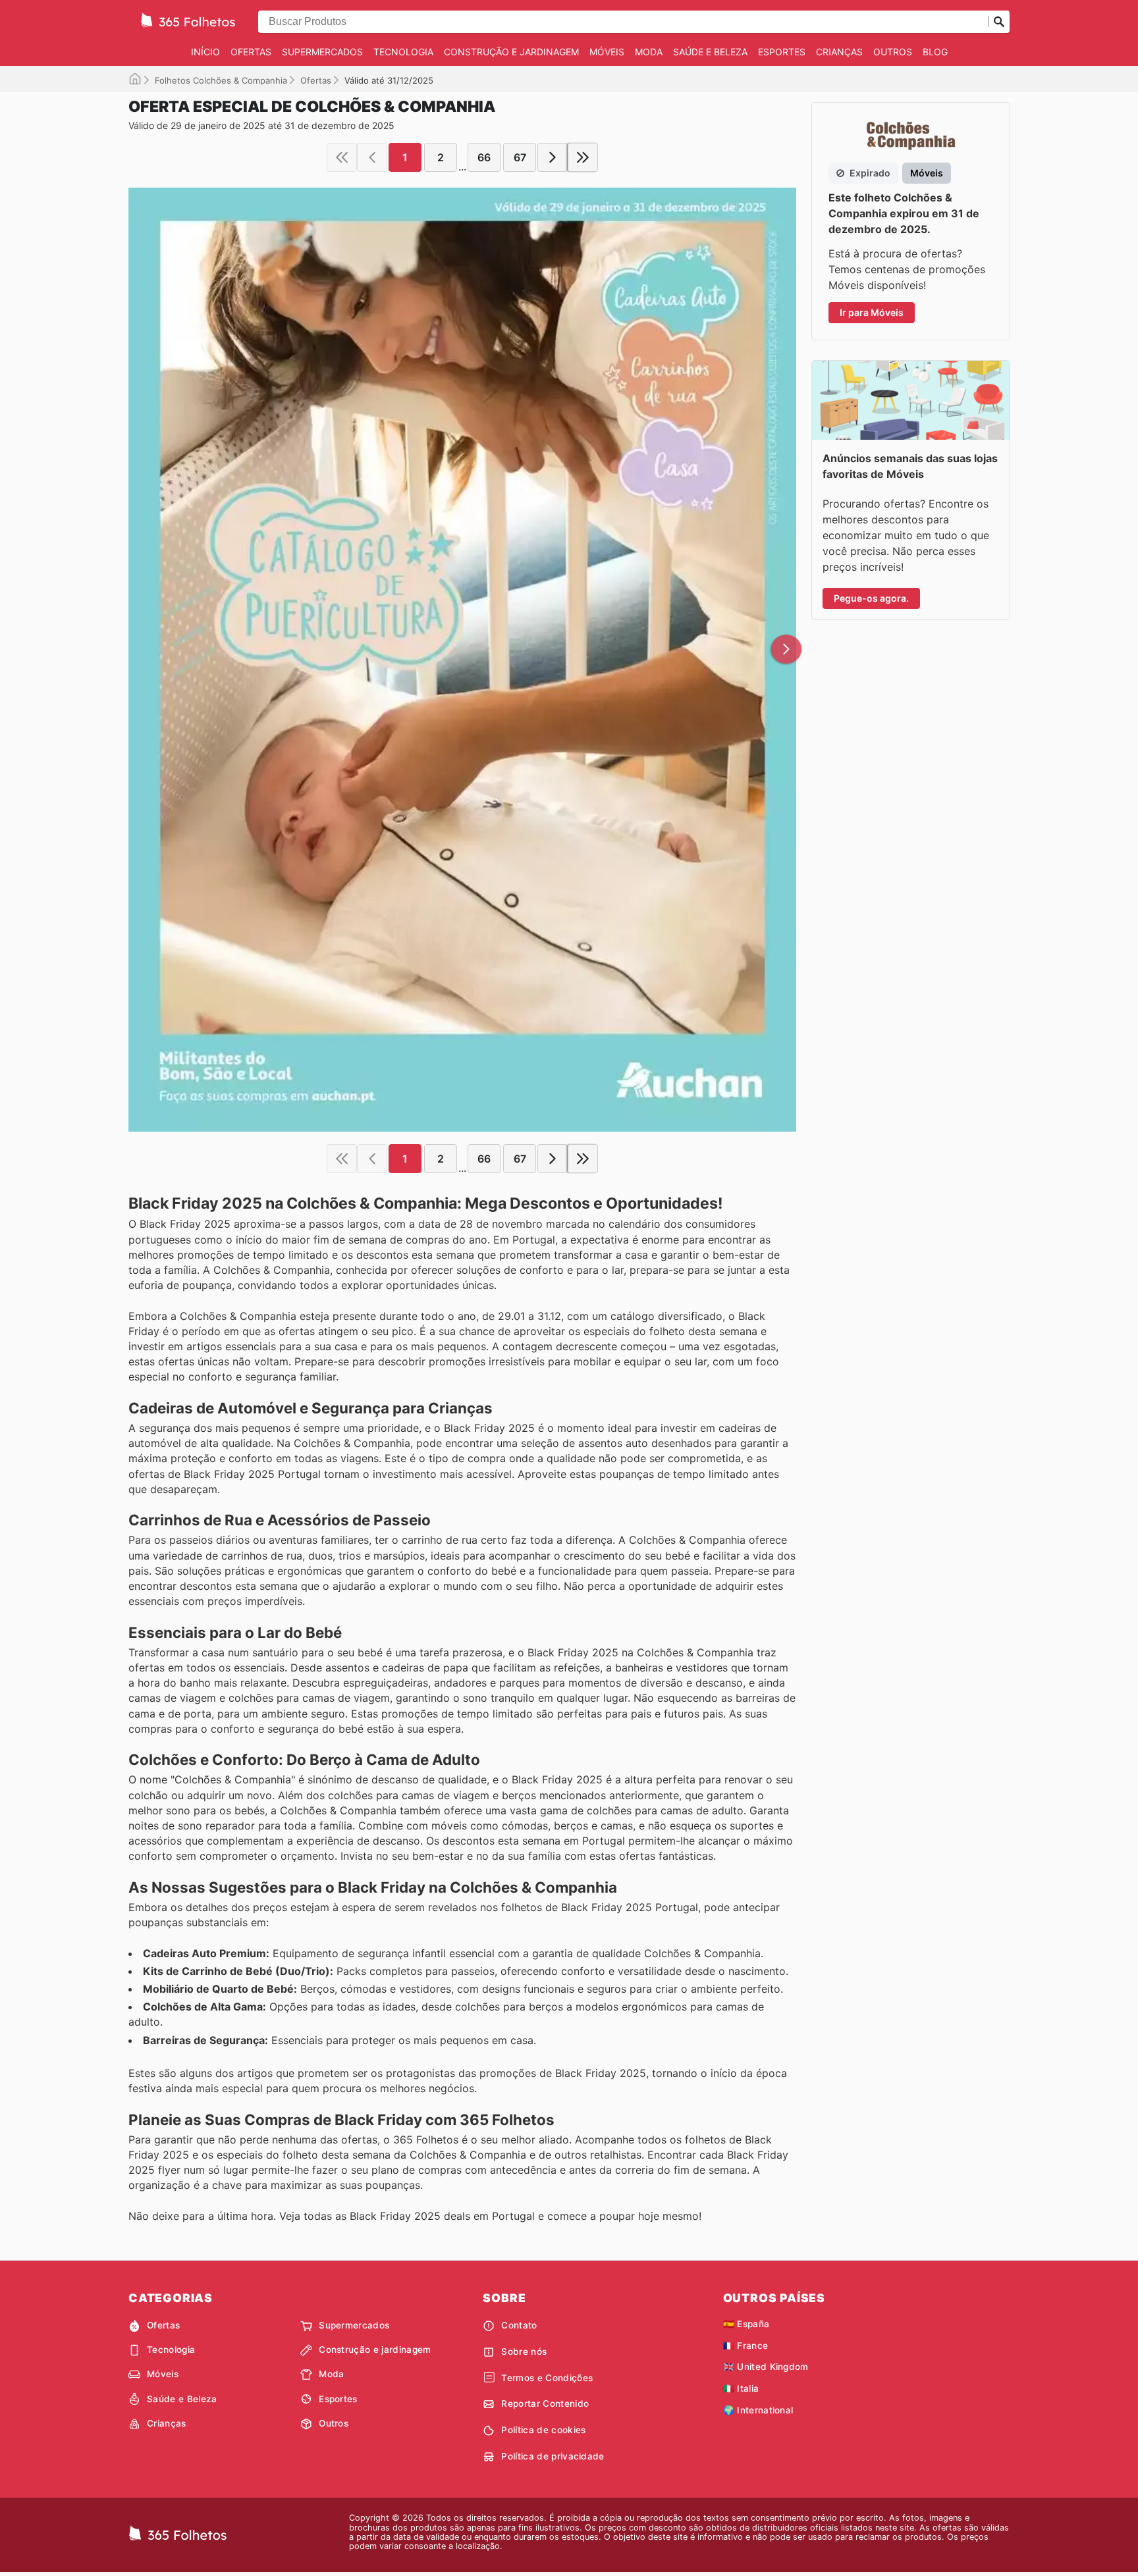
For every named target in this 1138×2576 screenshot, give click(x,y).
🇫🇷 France (746, 2346)
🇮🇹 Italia (741, 2388)
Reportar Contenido (545, 2404)
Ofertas (251, 52)
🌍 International (758, 2410)
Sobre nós (524, 2352)
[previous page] (372, 157)
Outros (893, 52)
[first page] (342, 157)
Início (205, 52)
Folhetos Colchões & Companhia (221, 80)
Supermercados (322, 52)
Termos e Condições (547, 2378)
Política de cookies (543, 2430)
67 (520, 157)
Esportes (782, 52)
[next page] (553, 157)
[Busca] (999, 22)
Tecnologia (403, 52)
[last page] (583, 157)
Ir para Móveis (872, 312)
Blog (935, 52)
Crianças (839, 52)
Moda (649, 52)
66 (484, 157)
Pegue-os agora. (871, 598)
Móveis (607, 52)
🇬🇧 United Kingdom (766, 2367)
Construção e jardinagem (511, 52)
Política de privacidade (553, 2456)
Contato (519, 2325)
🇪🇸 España (746, 2324)
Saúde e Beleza (710, 52)
